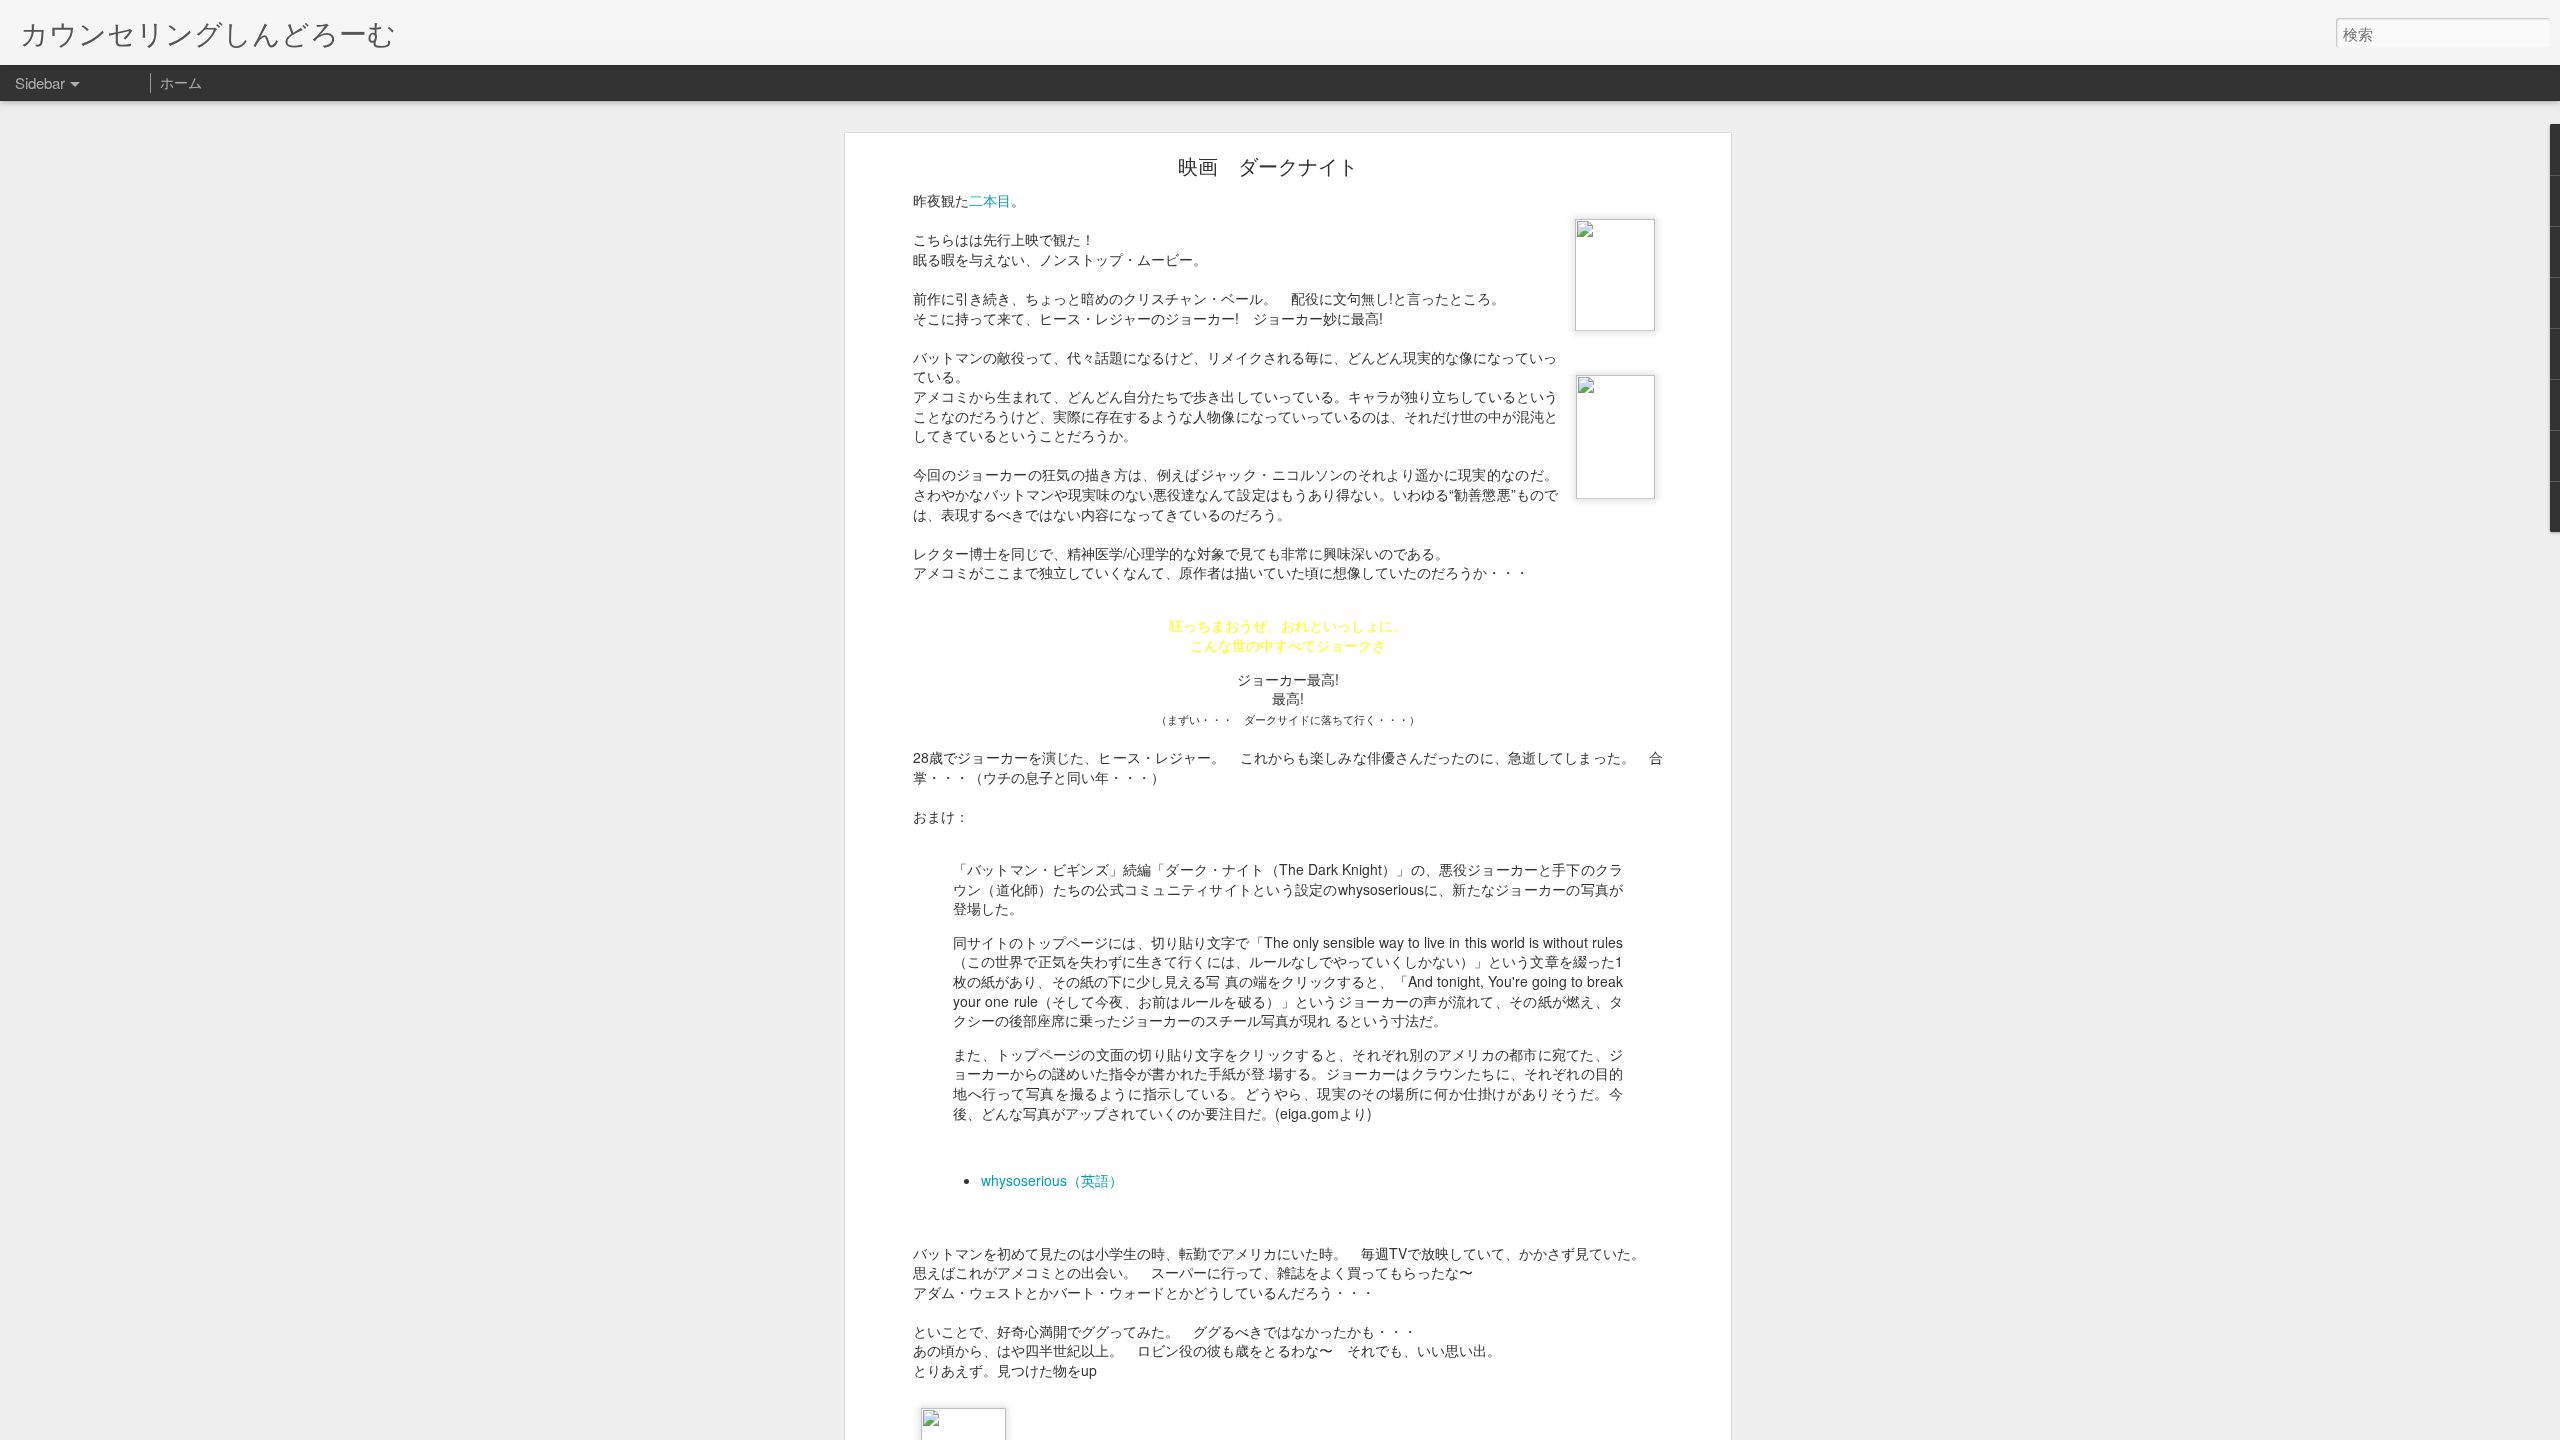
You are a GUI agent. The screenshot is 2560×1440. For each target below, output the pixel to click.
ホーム (181, 82)
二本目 (990, 200)
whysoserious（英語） (1052, 1180)
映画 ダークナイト (1268, 165)
